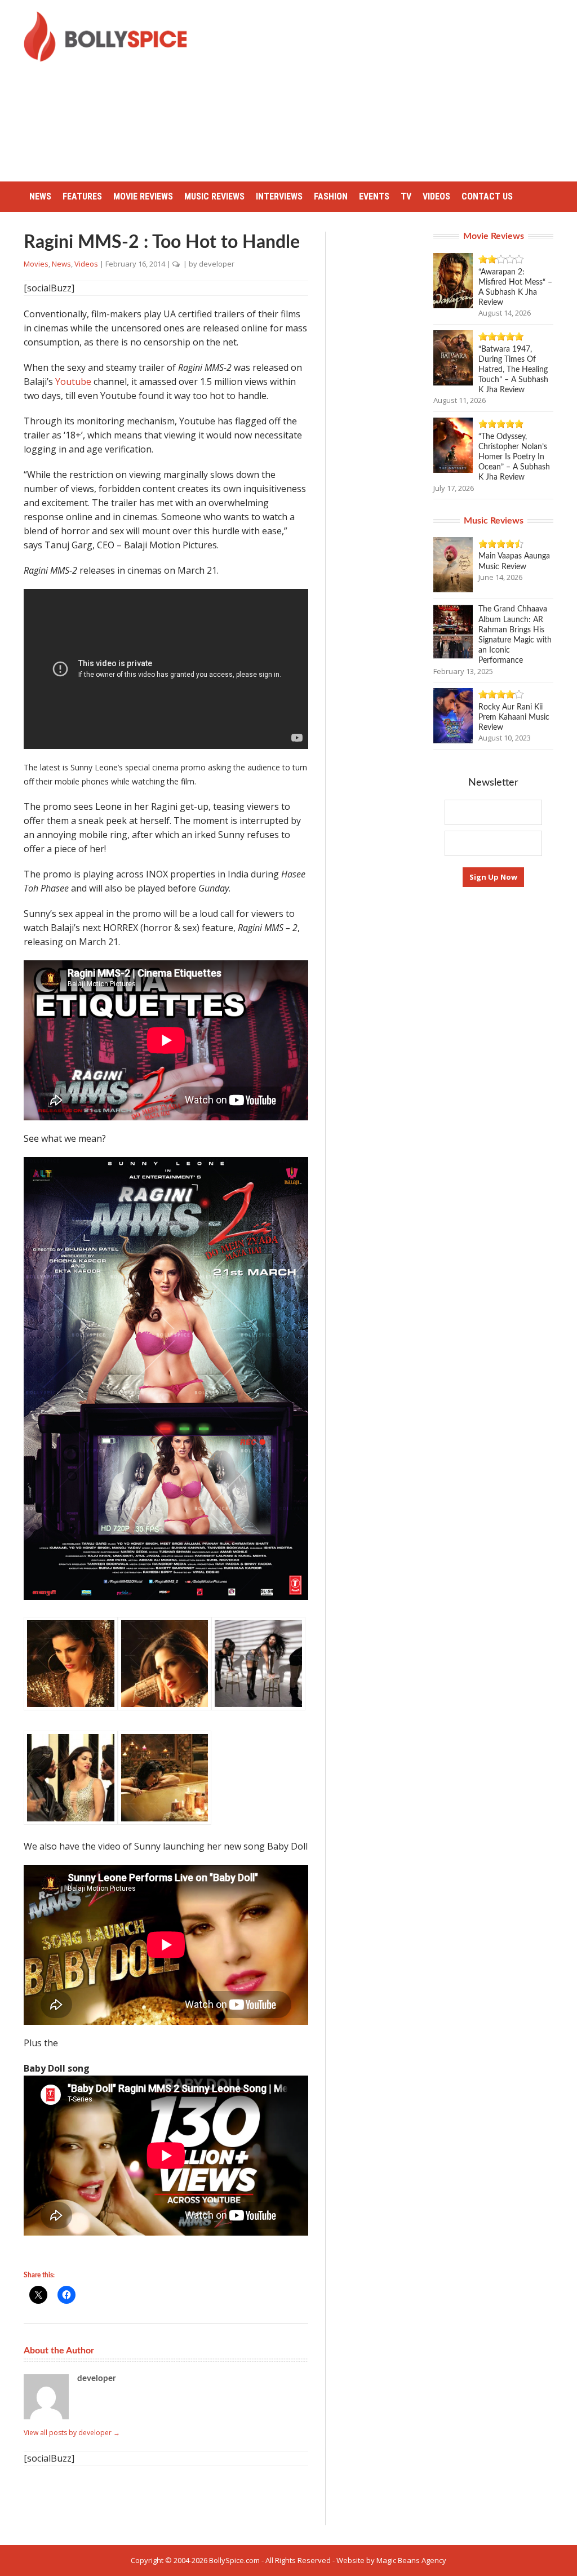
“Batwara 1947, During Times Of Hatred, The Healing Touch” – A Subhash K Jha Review (513, 370)
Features (82, 196)
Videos (436, 196)
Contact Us (487, 196)
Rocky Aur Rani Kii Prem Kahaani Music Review (514, 717)
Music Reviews (214, 196)
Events (374, 196)
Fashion (331, 196)
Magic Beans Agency (411, 2560)
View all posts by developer (72, 2433)
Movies (36, 264)
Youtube (73, 382)
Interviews (279, 196)
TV (406, 196)
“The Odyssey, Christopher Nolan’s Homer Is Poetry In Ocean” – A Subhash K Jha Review (514, 457)
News (40, 196)
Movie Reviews (143, 196)
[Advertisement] (391, 90)
